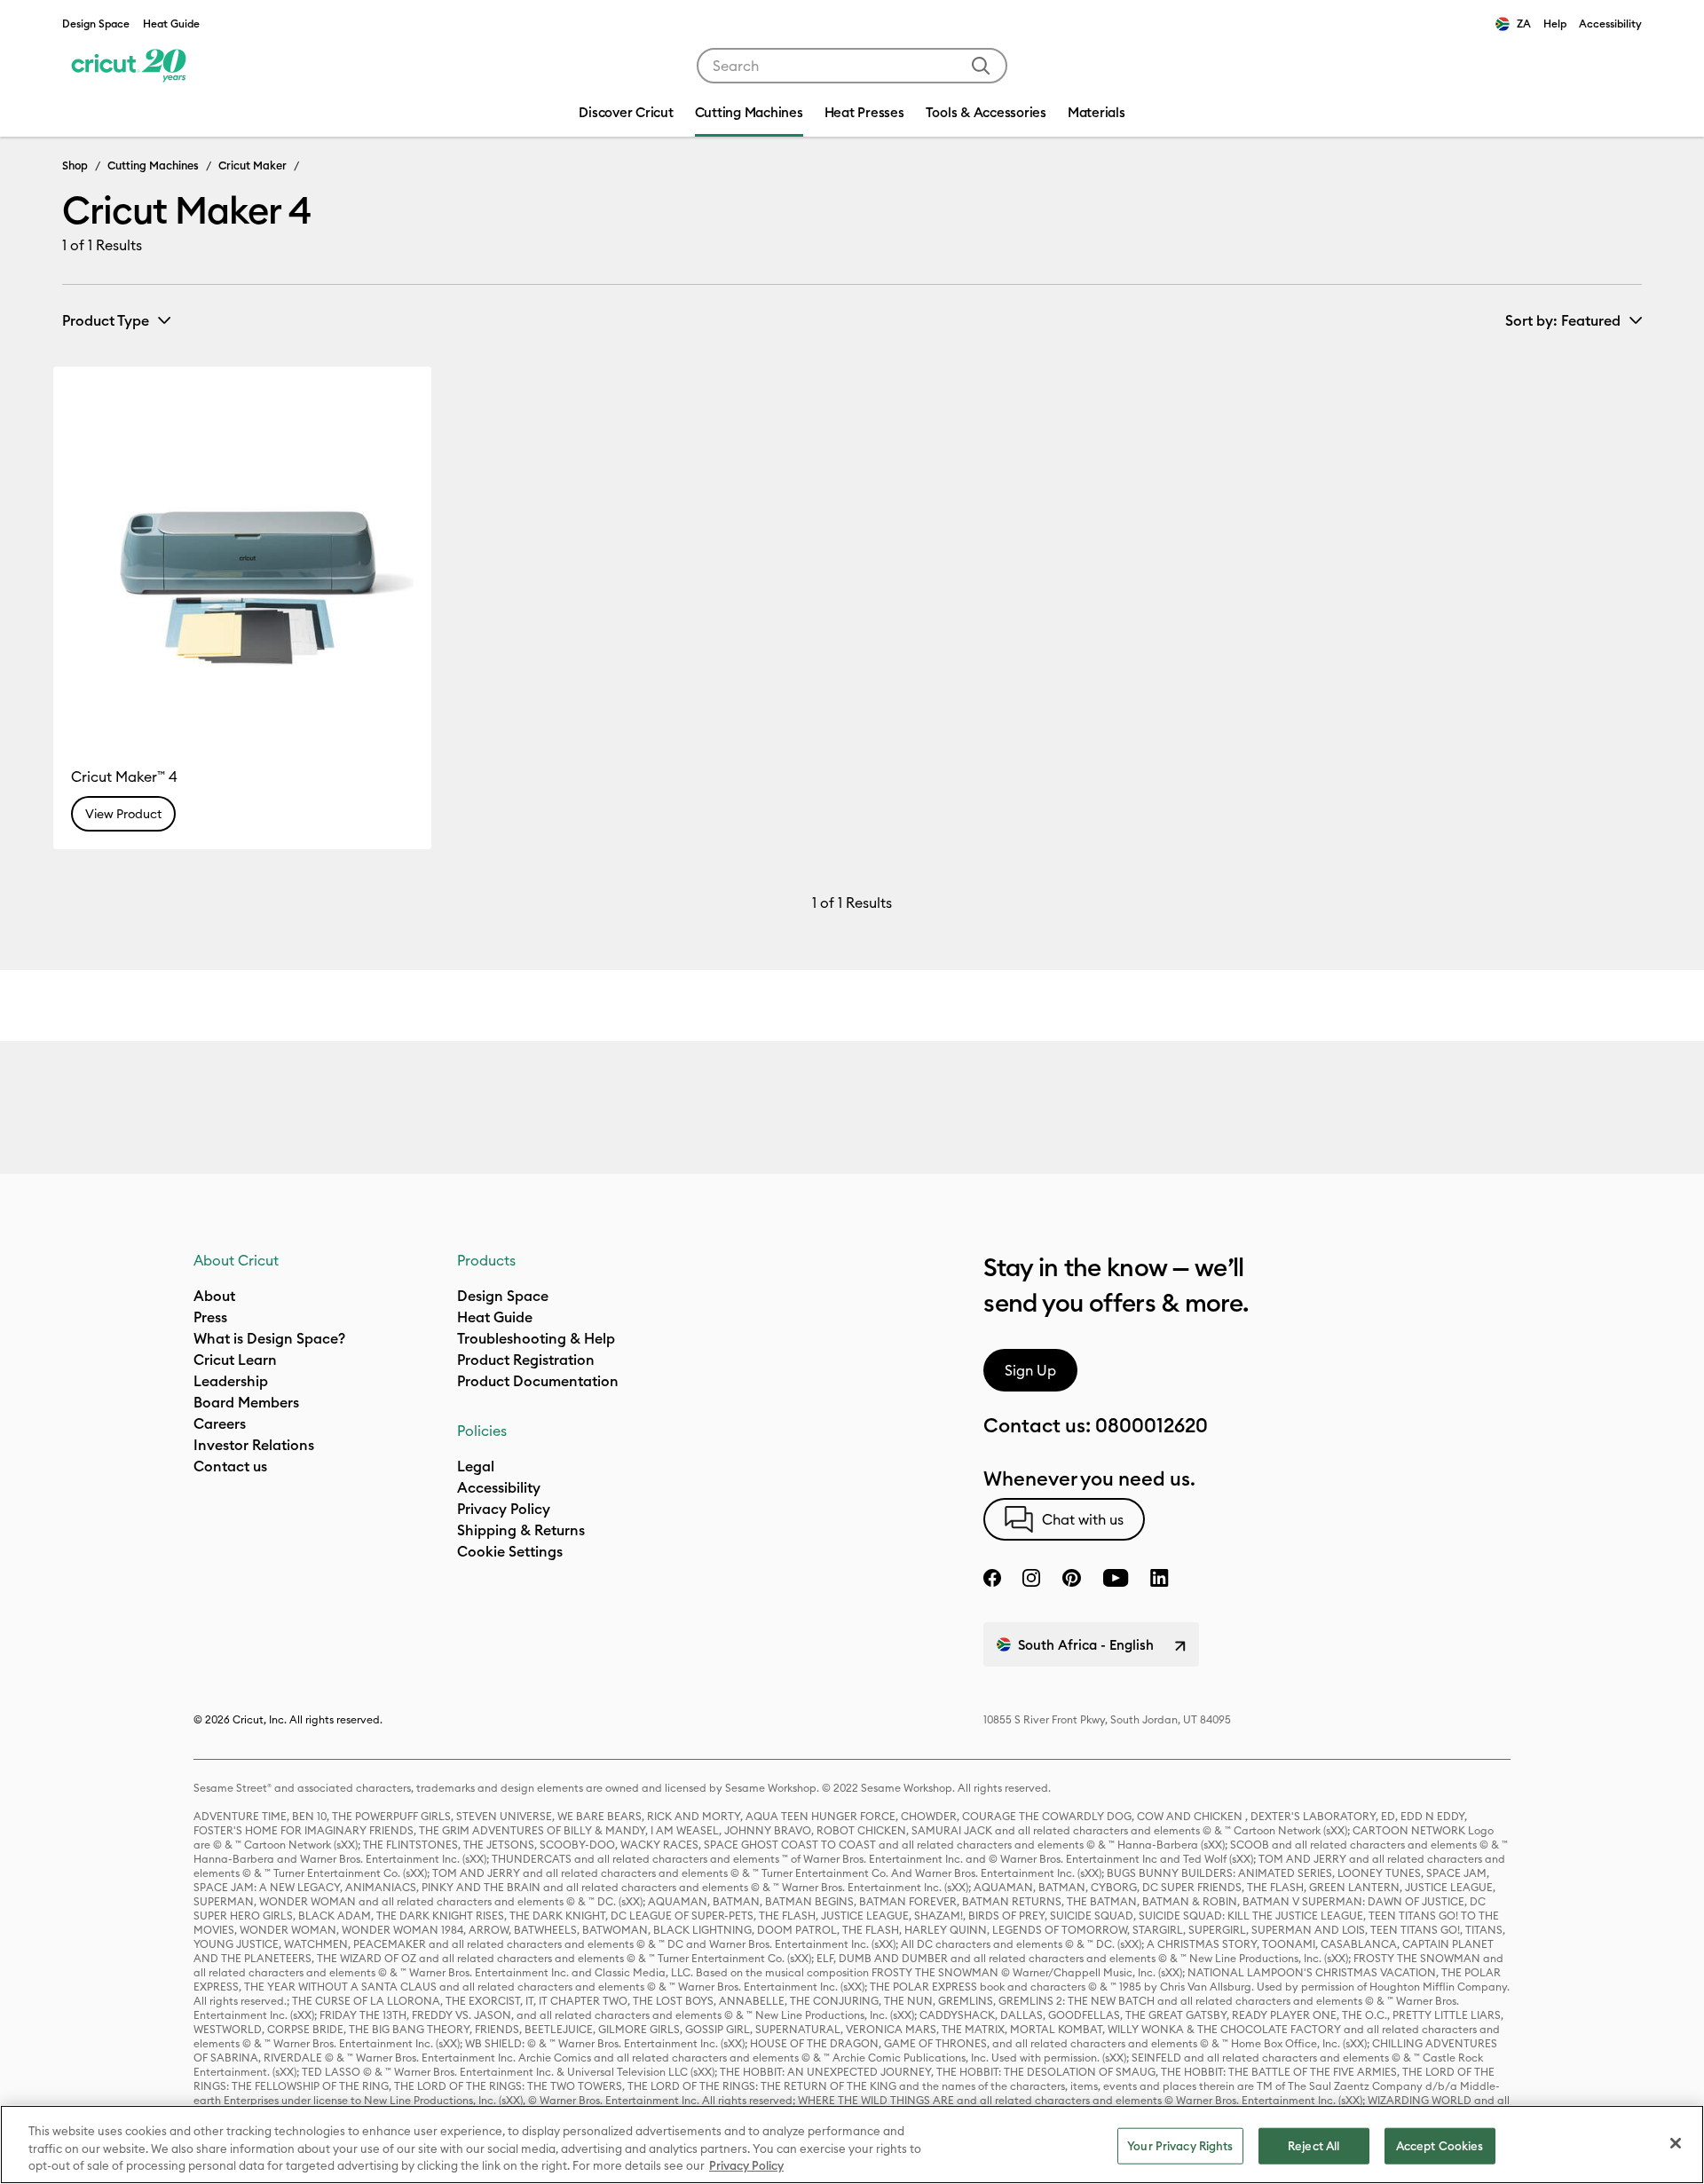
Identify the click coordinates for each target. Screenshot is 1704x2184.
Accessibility (1610, 24)
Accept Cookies (1440, 2145)
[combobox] (852, 66)
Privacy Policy (504, 1509)
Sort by (1563, 320)
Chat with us (1083, 1519)
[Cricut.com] (126, 66)
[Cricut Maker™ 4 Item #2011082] (242, 556)
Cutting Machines (153, 165)
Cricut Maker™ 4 (124, 777)
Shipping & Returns (521, 1530)
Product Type (106, 320)
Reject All (1313, 2145)
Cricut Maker (252, 165)
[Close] (1676, 2143)
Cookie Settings (510, 1551)
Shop (75, 165)
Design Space (96, 24)
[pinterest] (1071, 1578)
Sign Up (1030, 1370)
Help (1555, 24)
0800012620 (1152, 1425)
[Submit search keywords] (981, 66)
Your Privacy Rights (1180, 2145)
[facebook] (992, 1578)
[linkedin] (1160, 1578)
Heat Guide (171, 24)
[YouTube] (1116, 1578)
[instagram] (1031, 1578)
